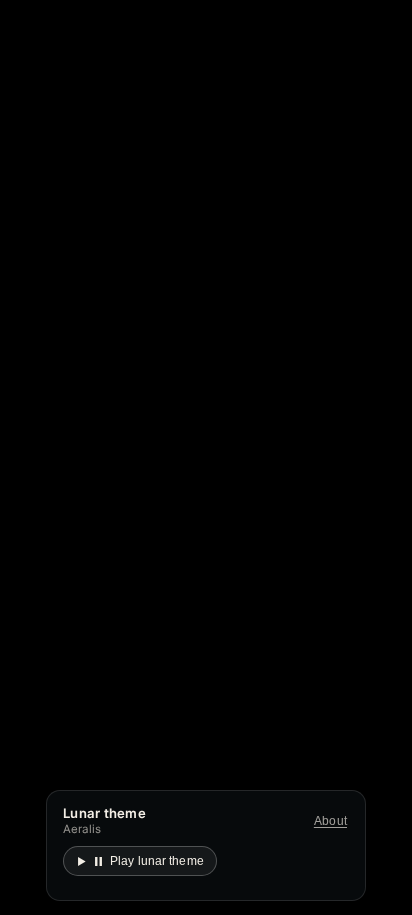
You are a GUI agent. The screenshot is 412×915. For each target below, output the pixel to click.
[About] (369, 342)
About (330, 821)
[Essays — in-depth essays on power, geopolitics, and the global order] (68, 544)
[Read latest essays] (124, 475)
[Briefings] (336, 342)
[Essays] (300, 342)
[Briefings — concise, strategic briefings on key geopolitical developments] (209, 544)
